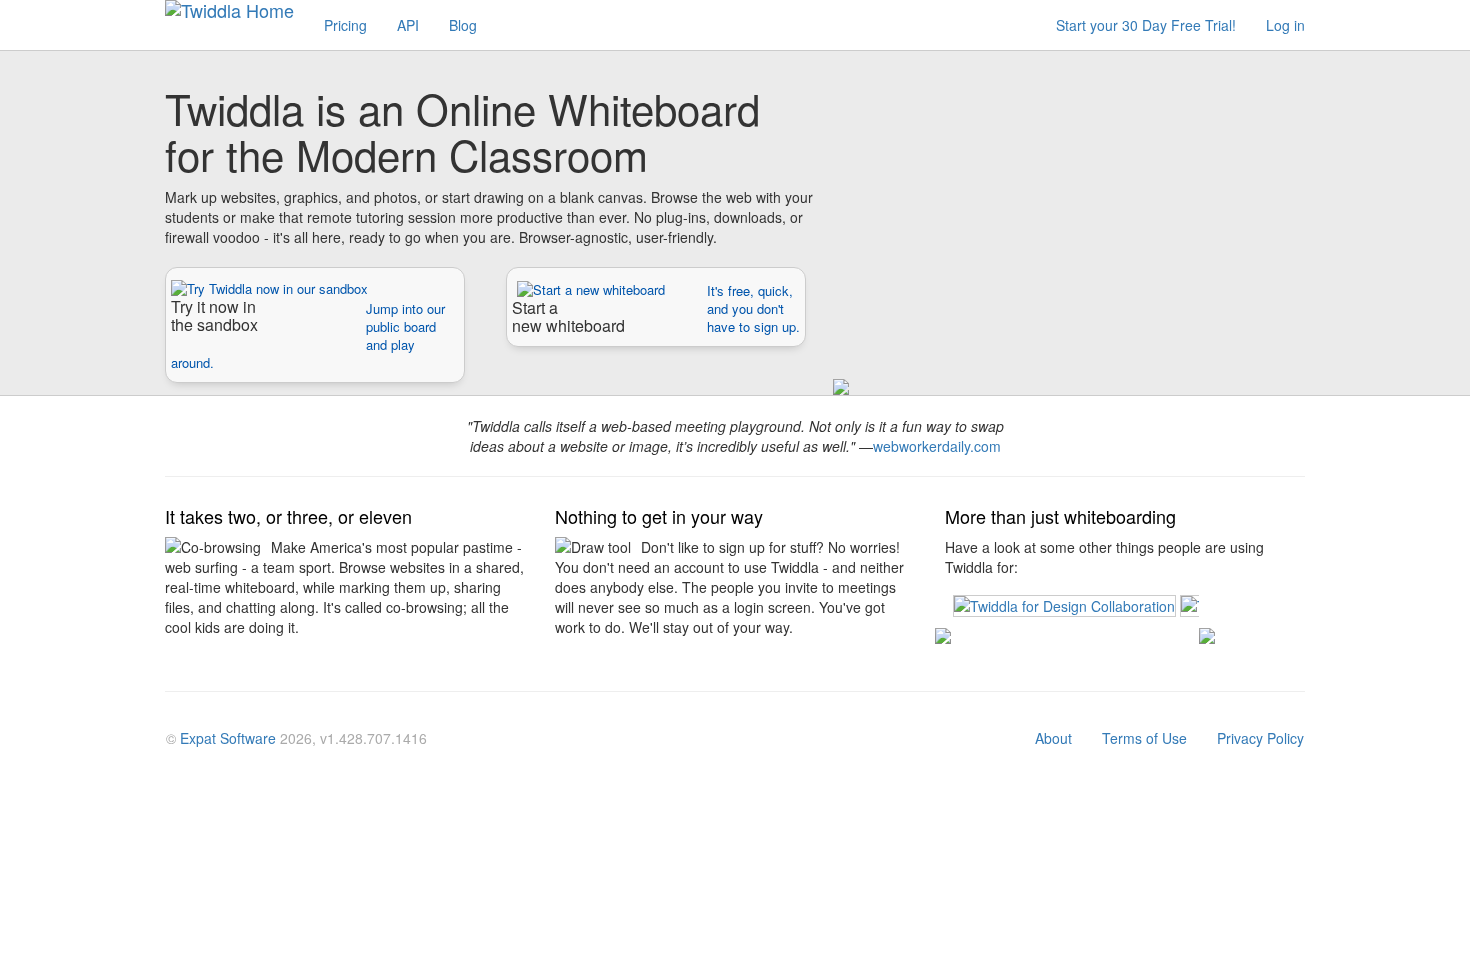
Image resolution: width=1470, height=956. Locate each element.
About (1053, 738)
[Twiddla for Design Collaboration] (1066, 604)
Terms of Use (1144, 738)
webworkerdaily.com (937, 446)
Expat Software (228, 738)
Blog (463, 25)
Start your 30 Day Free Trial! (1146, 25)
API (408, 25)
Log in (1285, 25)
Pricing (345, 25)
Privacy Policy (1260, 738)
